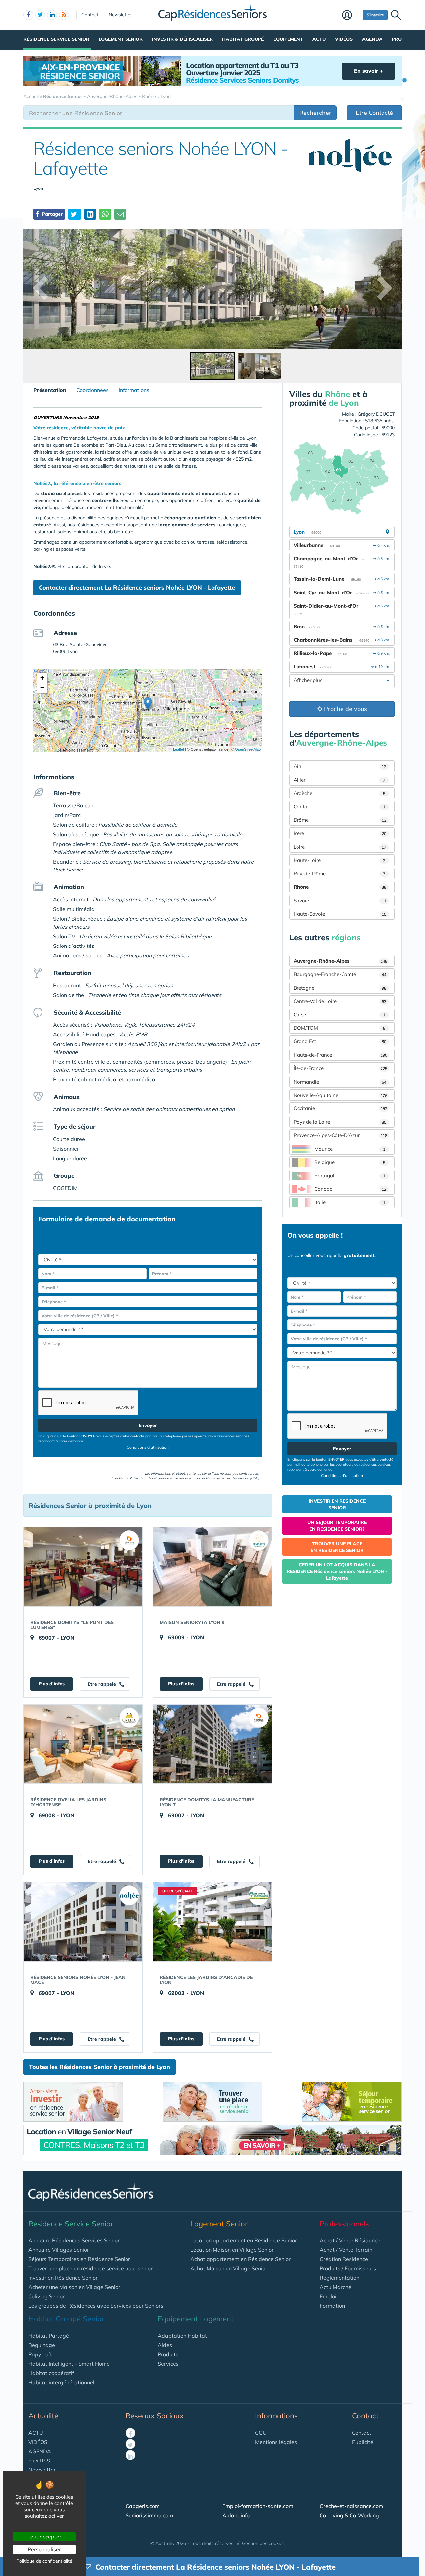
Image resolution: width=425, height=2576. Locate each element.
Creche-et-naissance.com (351, 2506)
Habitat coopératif (51, 2373)
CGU (261, 2433)
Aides (165, 2345)
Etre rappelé (102, 1684)
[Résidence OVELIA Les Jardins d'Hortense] (83, 1744)
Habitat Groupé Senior (66, 2319)
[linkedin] (52, 15)
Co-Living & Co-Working (349, 2515)
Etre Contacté (374, 113)
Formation (332, 2306)
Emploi (328, 2296)
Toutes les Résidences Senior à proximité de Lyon (99, 2067)
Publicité (363, 2442)
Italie (350, 1202)
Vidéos (344, 39)
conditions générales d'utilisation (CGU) (229, 1478)
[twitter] (40, 15)
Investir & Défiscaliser (182, 39)
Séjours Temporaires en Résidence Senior (79, 2259)
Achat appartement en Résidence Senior (240, 2259)
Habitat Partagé (49, 2336)
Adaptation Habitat (182, 2336)
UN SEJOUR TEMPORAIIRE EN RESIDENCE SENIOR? (337, 1526)
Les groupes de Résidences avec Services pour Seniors (96, 2306)
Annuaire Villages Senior (59, 2250)
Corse (340, 1014)
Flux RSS (39, 2461)
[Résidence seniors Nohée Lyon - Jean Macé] (83, 1922)
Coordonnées (92, 390)
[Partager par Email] (120, 214)
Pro (397, 39)
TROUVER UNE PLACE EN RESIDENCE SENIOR (337, 1547)
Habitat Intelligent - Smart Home (69, 2364)
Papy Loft (40, 2354)
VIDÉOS (38, 2442)
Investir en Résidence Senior (63, 2278)
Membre (351, 16)
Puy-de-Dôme (340, 874)
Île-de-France (340, 1068)
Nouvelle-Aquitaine (340, 1095)
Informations (134, 390)
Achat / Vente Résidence (350, 2240)
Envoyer (148, 1425)
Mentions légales (276, 2442)
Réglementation (340, 2278)
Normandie (340, 1082)
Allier (340, 780)
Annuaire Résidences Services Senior (74, 2240)
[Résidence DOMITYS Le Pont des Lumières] (83, 1566)
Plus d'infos (52, 1684)
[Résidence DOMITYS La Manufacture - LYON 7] (212, 1744)
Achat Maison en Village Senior (229, 2268)
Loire (340, 847)
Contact (90, 15)
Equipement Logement (196, 2319)
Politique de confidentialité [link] (44, 2561)
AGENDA (40, 2451)
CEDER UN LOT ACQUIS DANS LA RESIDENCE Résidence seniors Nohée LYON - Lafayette (337, 1571)
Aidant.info (236, 2515)
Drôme (340, 820)
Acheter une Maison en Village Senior (74, 2287)
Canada (350, 1189)
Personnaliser (44, 2549)
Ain (340, 766)
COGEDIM (65, 1188)
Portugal (350, 1176)
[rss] (64, 15)
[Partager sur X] (75, 214)
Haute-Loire (340, 860)
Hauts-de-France (340, 1055)
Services (168, 2364)
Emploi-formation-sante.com (258, 2506)
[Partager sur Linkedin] (90, 214)
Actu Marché (336, 2287)
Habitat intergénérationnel (61, 2382)
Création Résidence (344, 2259)
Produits (168, 2354)
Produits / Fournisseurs (348, 2268)
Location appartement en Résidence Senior (244, 2240)
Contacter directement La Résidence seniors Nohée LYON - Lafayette (137, 588)
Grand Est (340, 1041)
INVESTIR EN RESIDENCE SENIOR (337, 1504)
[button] (148, 704)
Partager (52, 214)
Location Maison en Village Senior (232, 2250)
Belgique (350, 1162)
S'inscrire (375, 15)
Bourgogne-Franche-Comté (340, 974)
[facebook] (28, 15)
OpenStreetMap (248, 749)
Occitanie (340, 1108)
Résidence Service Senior (56, 39)
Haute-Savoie (340, 914)
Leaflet (178, 749)
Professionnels (344, 2224)
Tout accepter (44, 2537)
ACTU (36, 2433)
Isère (340, 833)
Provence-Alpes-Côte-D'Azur (340, 1135)
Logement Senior (121, 39)
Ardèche (340, 793)
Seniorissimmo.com (149, 2515)
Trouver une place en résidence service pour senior (90, 2268)
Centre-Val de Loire (340, 1001)
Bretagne (340, 988)
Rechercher (315, 113)
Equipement (288, 39)
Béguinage (42, 2345)
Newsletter (120, 15)
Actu (319, 39)
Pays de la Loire (340, 1122)
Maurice (350, 1149)
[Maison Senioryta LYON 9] (212, 1566)
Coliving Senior (46, 2296)
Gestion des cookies (263, 2543)
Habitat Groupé (243, 39)
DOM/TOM (340, 1028)
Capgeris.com (143, 2506)
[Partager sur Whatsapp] (105, 214)
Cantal (340, 807)
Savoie (340, 901)
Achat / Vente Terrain (346, 2250)
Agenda (372, 39)
